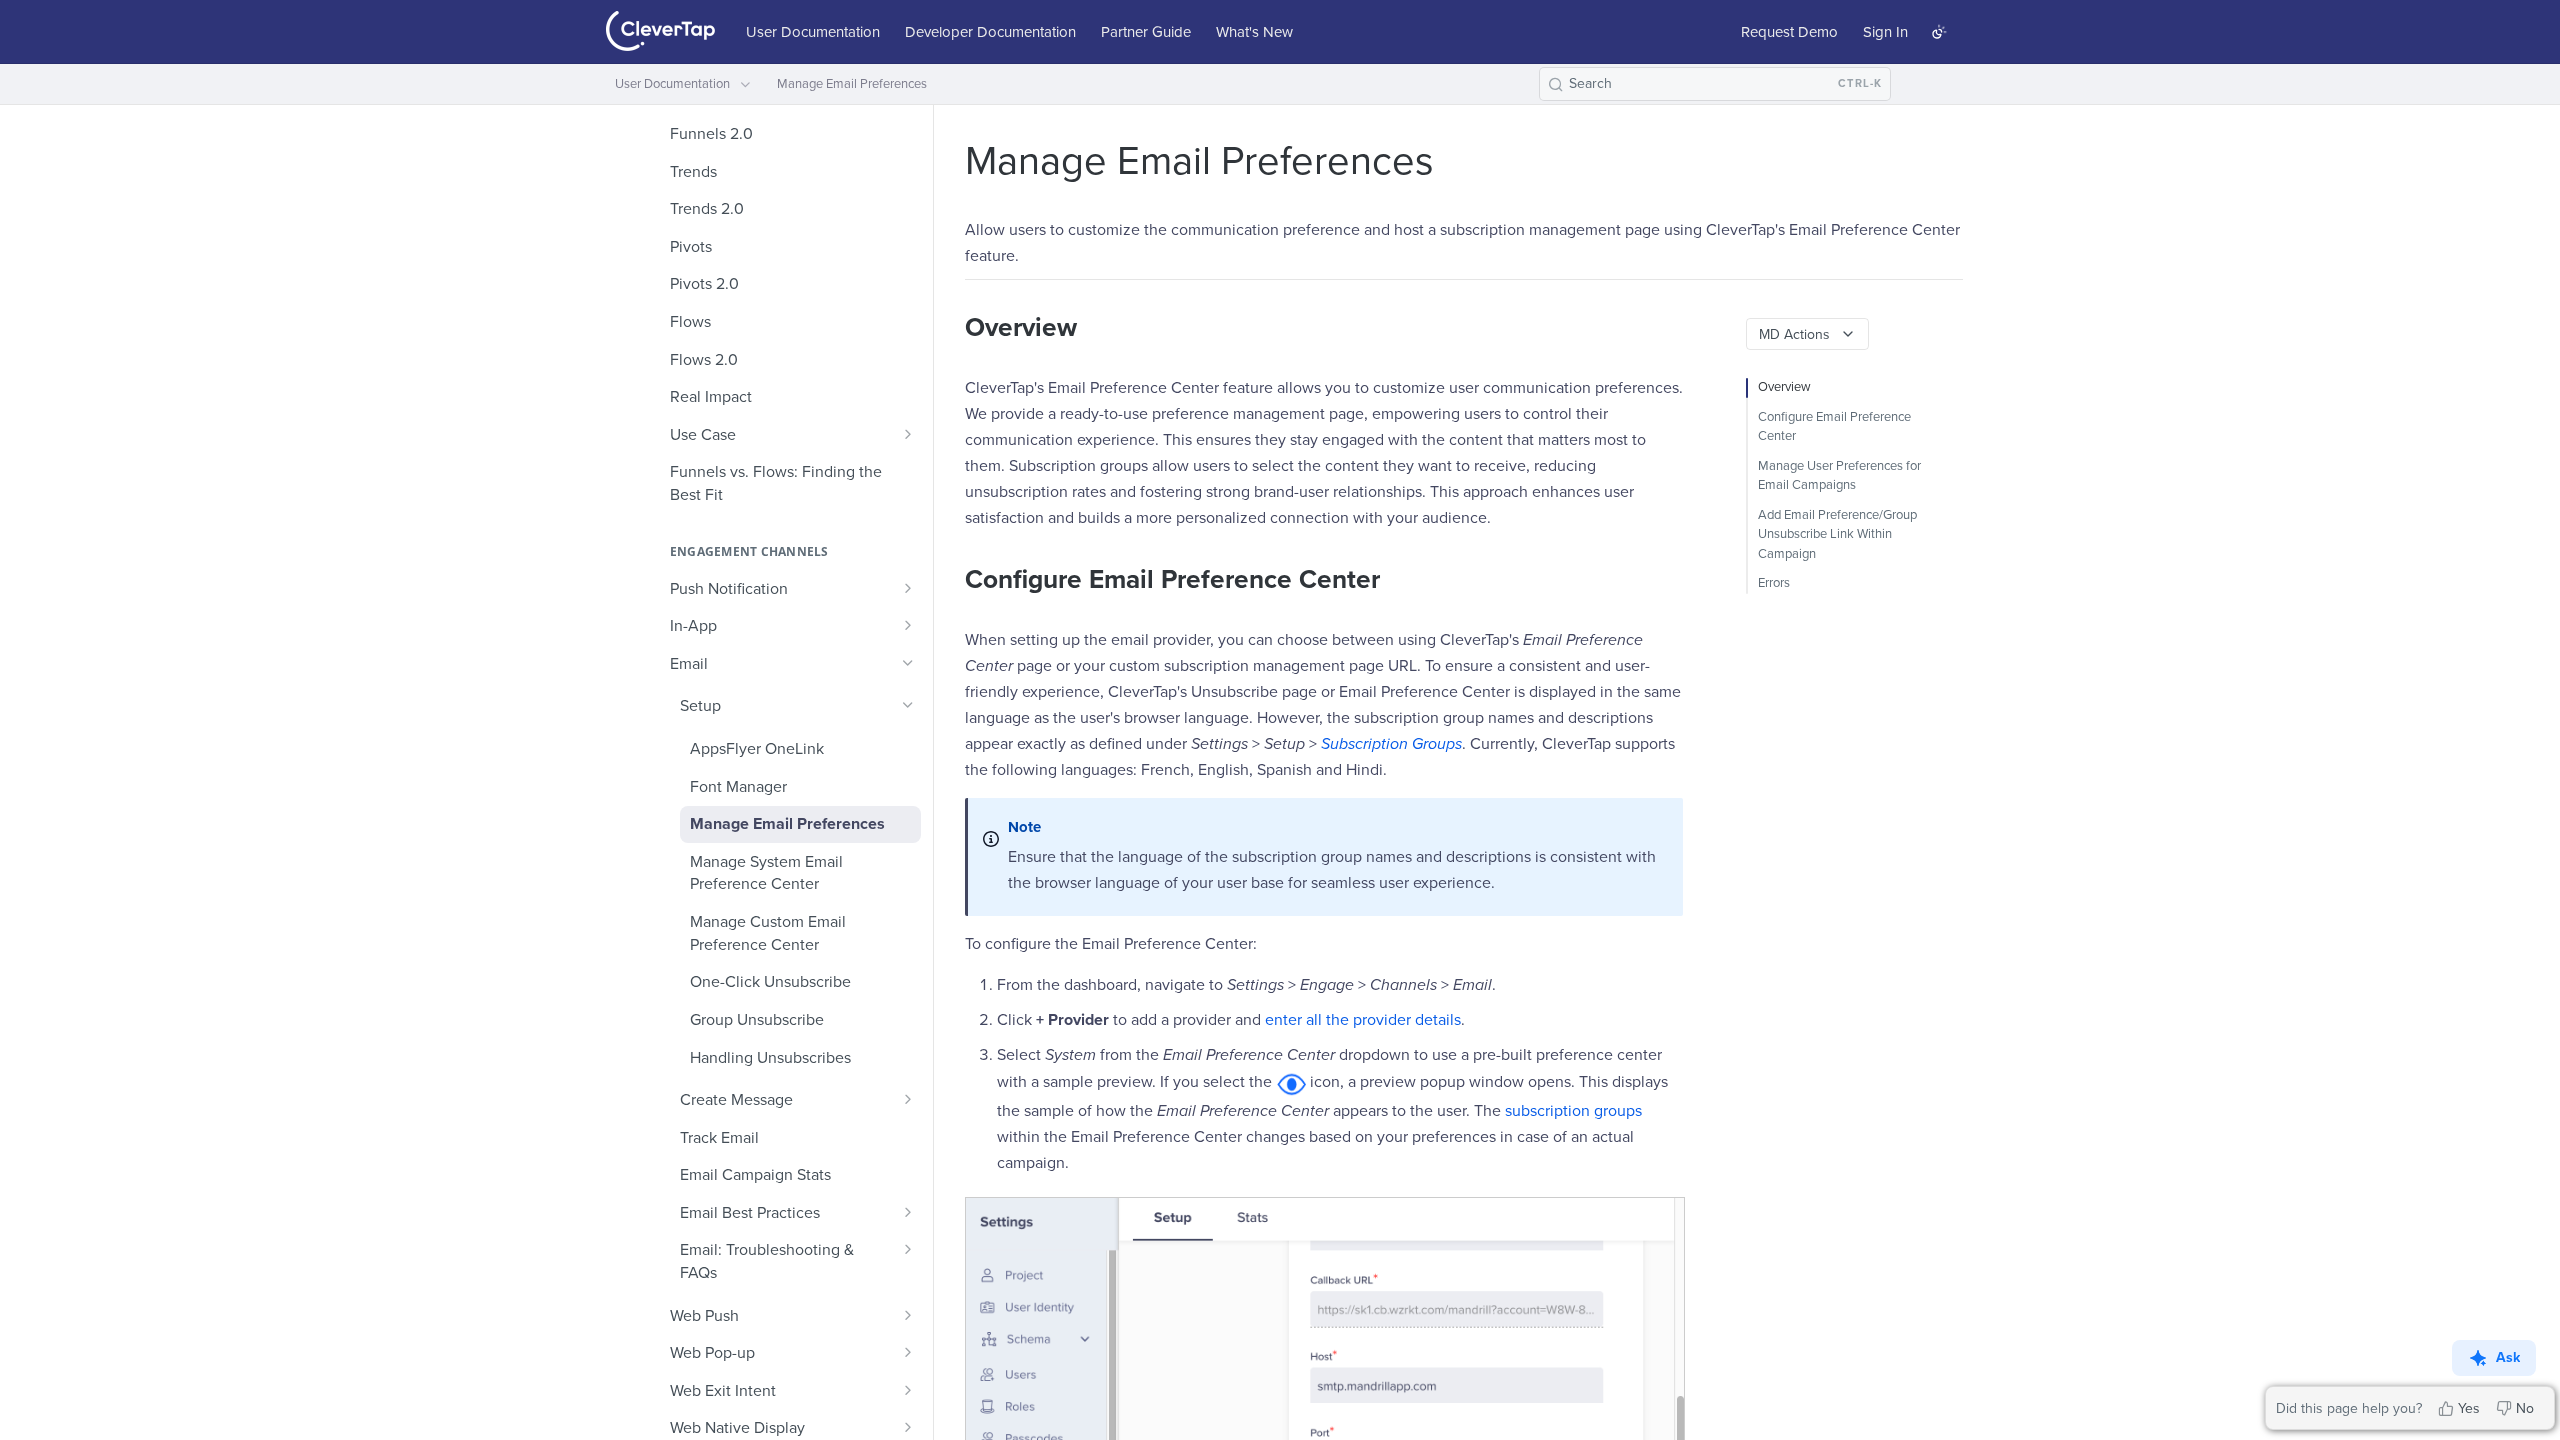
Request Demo (1789, 32)
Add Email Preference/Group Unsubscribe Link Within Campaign (1837, 534)
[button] (1291, 1082)
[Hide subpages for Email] (908, 663)
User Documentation (813, 32)
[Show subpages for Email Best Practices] (908, 1212)
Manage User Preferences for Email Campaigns (1839, 476)
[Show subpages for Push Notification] (908, 588)
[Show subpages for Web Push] (908, 1315)
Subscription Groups (1391, 744)
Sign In (1885, 32)
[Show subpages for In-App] (908, 625)
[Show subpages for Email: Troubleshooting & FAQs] (908, 1249)
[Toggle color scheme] (1939, 32)
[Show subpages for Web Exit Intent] (908, 1390)
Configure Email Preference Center (1834, 427)
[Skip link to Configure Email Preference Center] (951, 580)
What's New (1254, 32)
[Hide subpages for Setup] (908, 705)
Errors (1774, 583)
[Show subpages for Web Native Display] (908, 1427)
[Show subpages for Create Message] (908, 1099)
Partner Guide (1146, 32)
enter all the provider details (1363, 1020)
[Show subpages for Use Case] (908, 434)
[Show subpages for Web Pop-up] (908, 1352)
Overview (1784, 387)
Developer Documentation (990, 32)
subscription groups (1573, 1111)
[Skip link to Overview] (951, 329)
